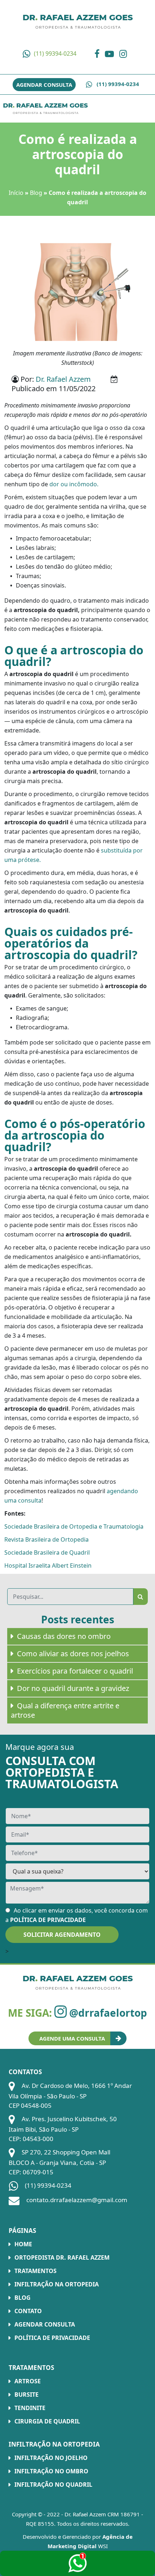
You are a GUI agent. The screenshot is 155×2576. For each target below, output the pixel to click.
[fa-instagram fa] (125, 54)
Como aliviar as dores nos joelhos (73, 1654)
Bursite (26, 2395)
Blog (36, 193)
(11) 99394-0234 (55, 54)
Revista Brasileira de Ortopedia (46, 1539)
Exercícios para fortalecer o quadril (75, 1671)
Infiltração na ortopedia (57, 2284)
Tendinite (30, 2408)
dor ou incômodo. (74, 484)
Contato (28, 2311)
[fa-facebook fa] (99, 54)
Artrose (28, 2381)
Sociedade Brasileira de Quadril (47, 1552)
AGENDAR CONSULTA (44, 85)
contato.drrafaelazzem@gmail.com (76, 2200)
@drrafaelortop (107, 2013)
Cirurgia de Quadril (47, 2421)
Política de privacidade (52, 2338)
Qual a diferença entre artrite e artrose (65, 1710)
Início (16, 193)
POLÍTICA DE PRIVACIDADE (48, 1920)
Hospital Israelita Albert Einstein (48, 1565)
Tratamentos (36, 2271)
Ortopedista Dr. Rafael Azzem (62, 2257)
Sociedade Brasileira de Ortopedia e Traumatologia (74, 1526)
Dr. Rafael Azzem (63, 379)
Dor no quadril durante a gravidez (73, 1688)
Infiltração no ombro (51, 2471)
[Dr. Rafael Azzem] (45, 108)
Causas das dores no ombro (64, 1636)
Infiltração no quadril (53, 2485)
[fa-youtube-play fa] (111, 54)
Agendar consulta (45, 2324)
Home (23, 2244)
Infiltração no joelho (51, 2458)
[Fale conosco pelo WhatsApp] (77, 2563)
